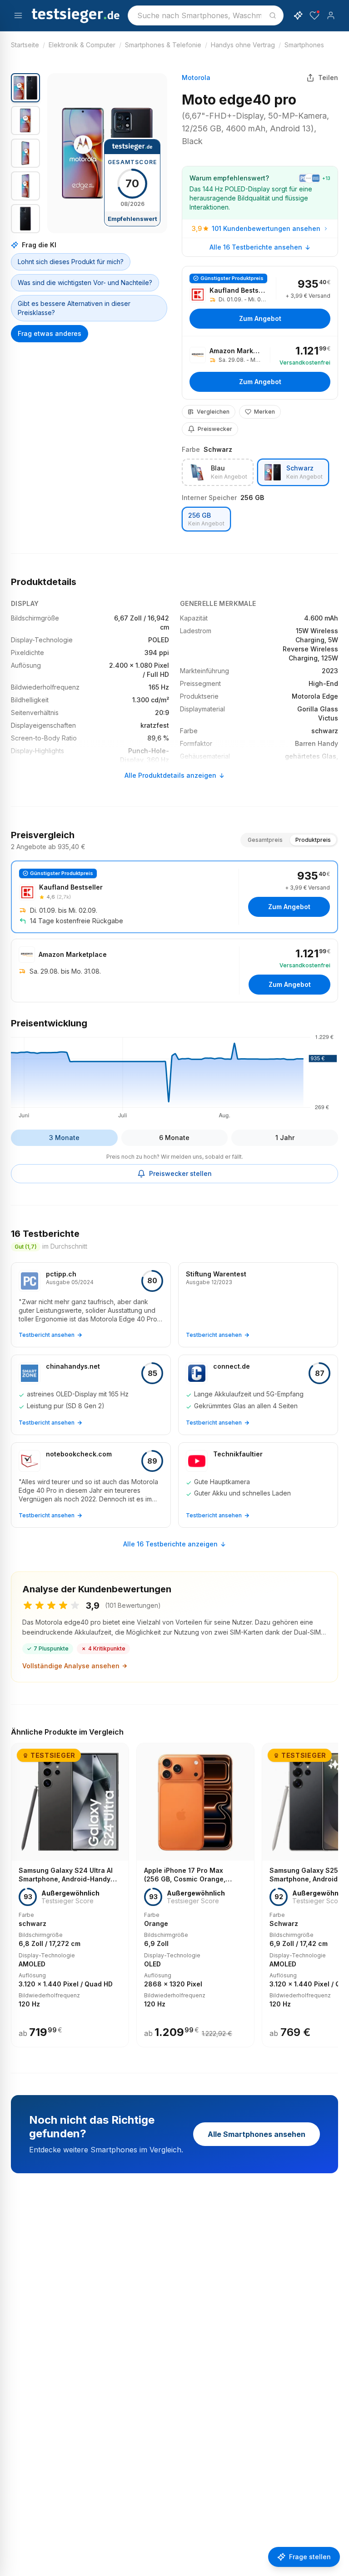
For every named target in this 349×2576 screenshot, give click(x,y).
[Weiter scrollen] (335, 1889)
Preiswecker (215, 429)
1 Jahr (285, 1138)
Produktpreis (313, 840)
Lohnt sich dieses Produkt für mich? (71, 262)
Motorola (196, 78)
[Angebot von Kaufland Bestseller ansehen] (260, 301)
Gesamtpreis (265, 840)
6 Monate (174, 1138)
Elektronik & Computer (82, 45)
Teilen (328, 78)
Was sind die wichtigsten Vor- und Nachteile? (85, 283)
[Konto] (331, 15)
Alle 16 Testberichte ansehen (256, 247)
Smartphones (304, 45)
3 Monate (64, 1138)
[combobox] (206, 15)
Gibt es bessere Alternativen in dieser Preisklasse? (74, 308)
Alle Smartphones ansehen (257, 2134)
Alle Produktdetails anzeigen (170, 775)
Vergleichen (213, 412)
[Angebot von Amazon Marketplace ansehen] (260, 368)
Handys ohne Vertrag (243, 45)
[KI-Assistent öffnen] (298, 15)
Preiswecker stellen (180, 1173)
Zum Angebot (260, 318)
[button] (107, 153)
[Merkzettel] (314, 15)
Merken (264, 412)
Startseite (25, 45)
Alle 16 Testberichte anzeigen (170, 1544)
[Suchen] (273, 15)
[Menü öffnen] (18, 15)
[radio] (218, 472)
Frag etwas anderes (50, 333)
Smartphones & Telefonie (163, 45)
